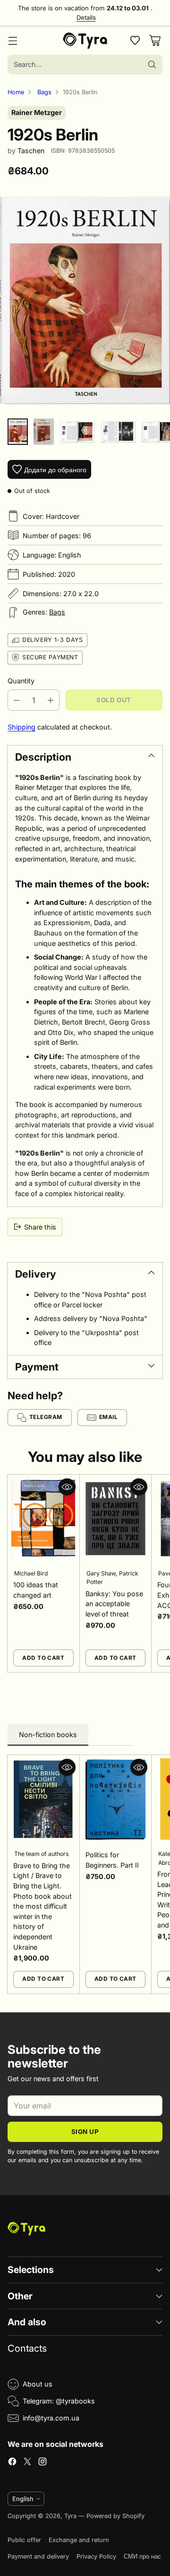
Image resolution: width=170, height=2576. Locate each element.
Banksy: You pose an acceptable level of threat (114, 1604)
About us (38, 2384)
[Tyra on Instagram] (42, 2463)
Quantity (21, 681)
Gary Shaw (101, 1573)
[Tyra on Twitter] (27, 2463)
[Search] (152, 65)
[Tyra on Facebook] (12, 2463)
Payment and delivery (38, 2556)
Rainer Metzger (37, 112)
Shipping (21, 727)
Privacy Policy (96, 2556)
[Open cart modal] (155, 41)
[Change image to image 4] (118, 432)
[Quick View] (67, 1487)
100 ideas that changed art (36, 1590)
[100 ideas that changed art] (43, 1519)
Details (86, 18)
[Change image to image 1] (18, 432)
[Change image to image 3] (77, 432)
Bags (44, 92)
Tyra (70, 2516)
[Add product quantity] (51, 700)
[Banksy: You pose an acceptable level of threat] (116, 1519)
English (23, 2499)
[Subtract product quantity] (17, 700)
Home (16, 92)
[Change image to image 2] (44, 432)
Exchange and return (79, 2540)
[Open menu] (13, 41)
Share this (40, 1227)
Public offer (24, 2540)
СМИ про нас (142, 2556)
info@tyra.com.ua (51, 2418)
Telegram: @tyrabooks (59, 2401)
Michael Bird (31, 1573)
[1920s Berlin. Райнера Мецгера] (85, 300)
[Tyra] (85, 41)
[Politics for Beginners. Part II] (116, 1800)
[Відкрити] (135, 41)
